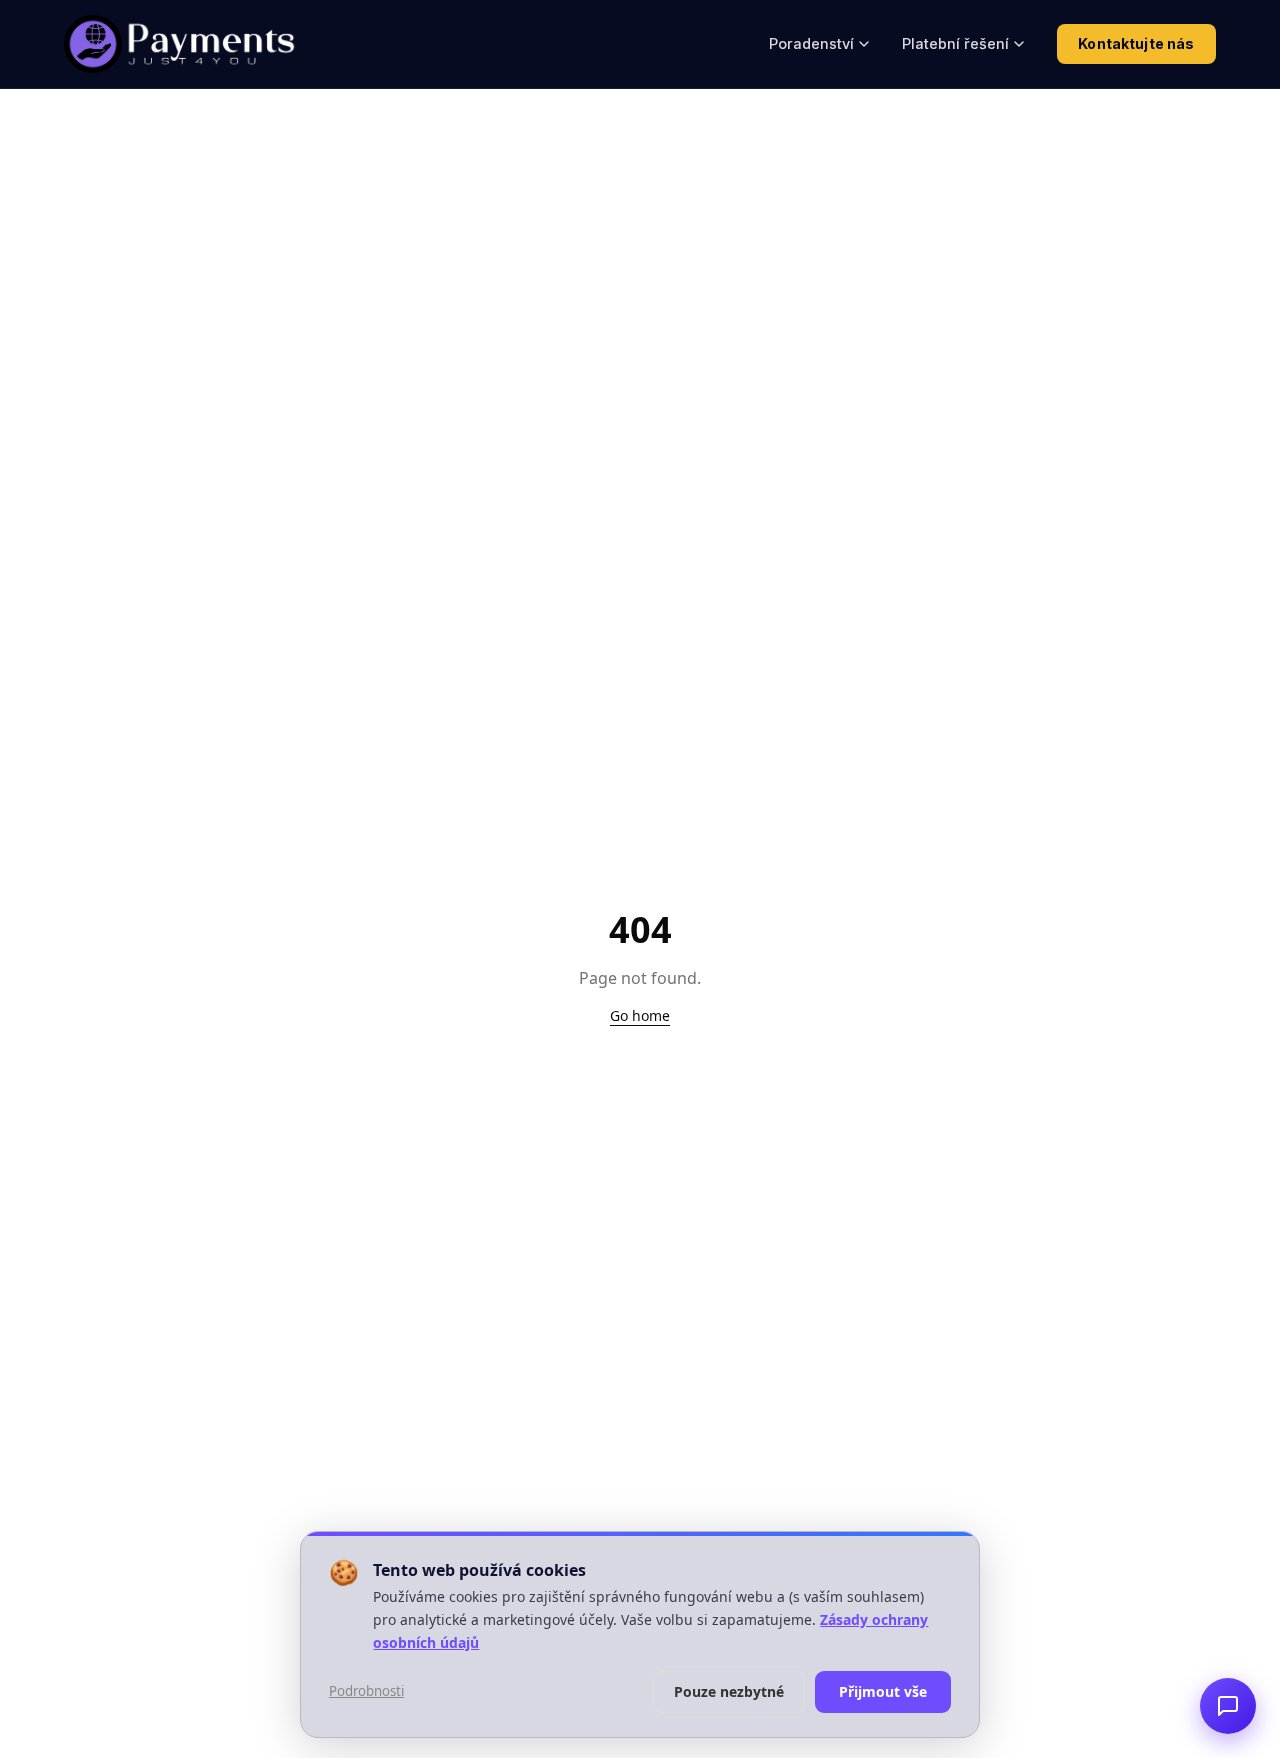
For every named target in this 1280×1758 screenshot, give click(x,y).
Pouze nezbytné (729, 1691)
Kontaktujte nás (1136, 43)
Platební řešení (955, 43)
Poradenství (811, 43)
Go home (640, 1015)
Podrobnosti (366, 1691)
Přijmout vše (883, 1691)
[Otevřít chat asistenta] (1228, 1706)
